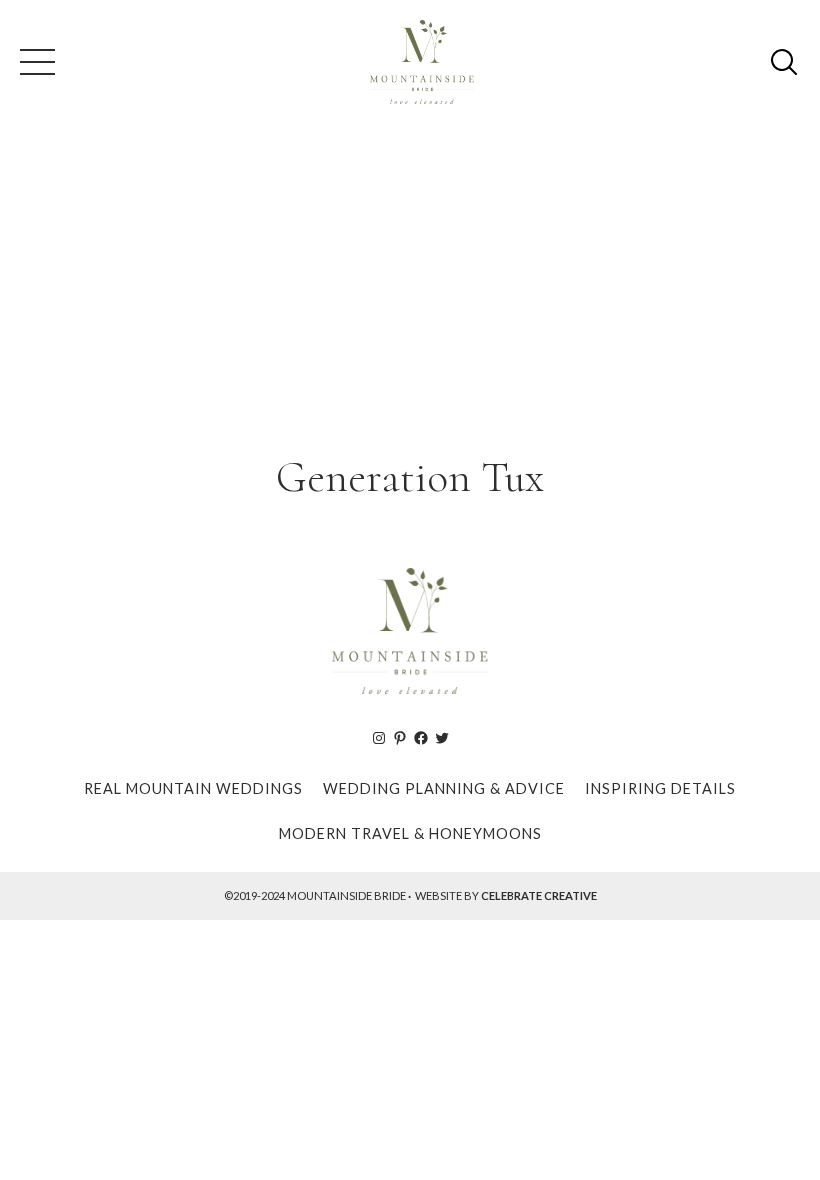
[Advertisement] (410, 284)
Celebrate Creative (539, 895)
